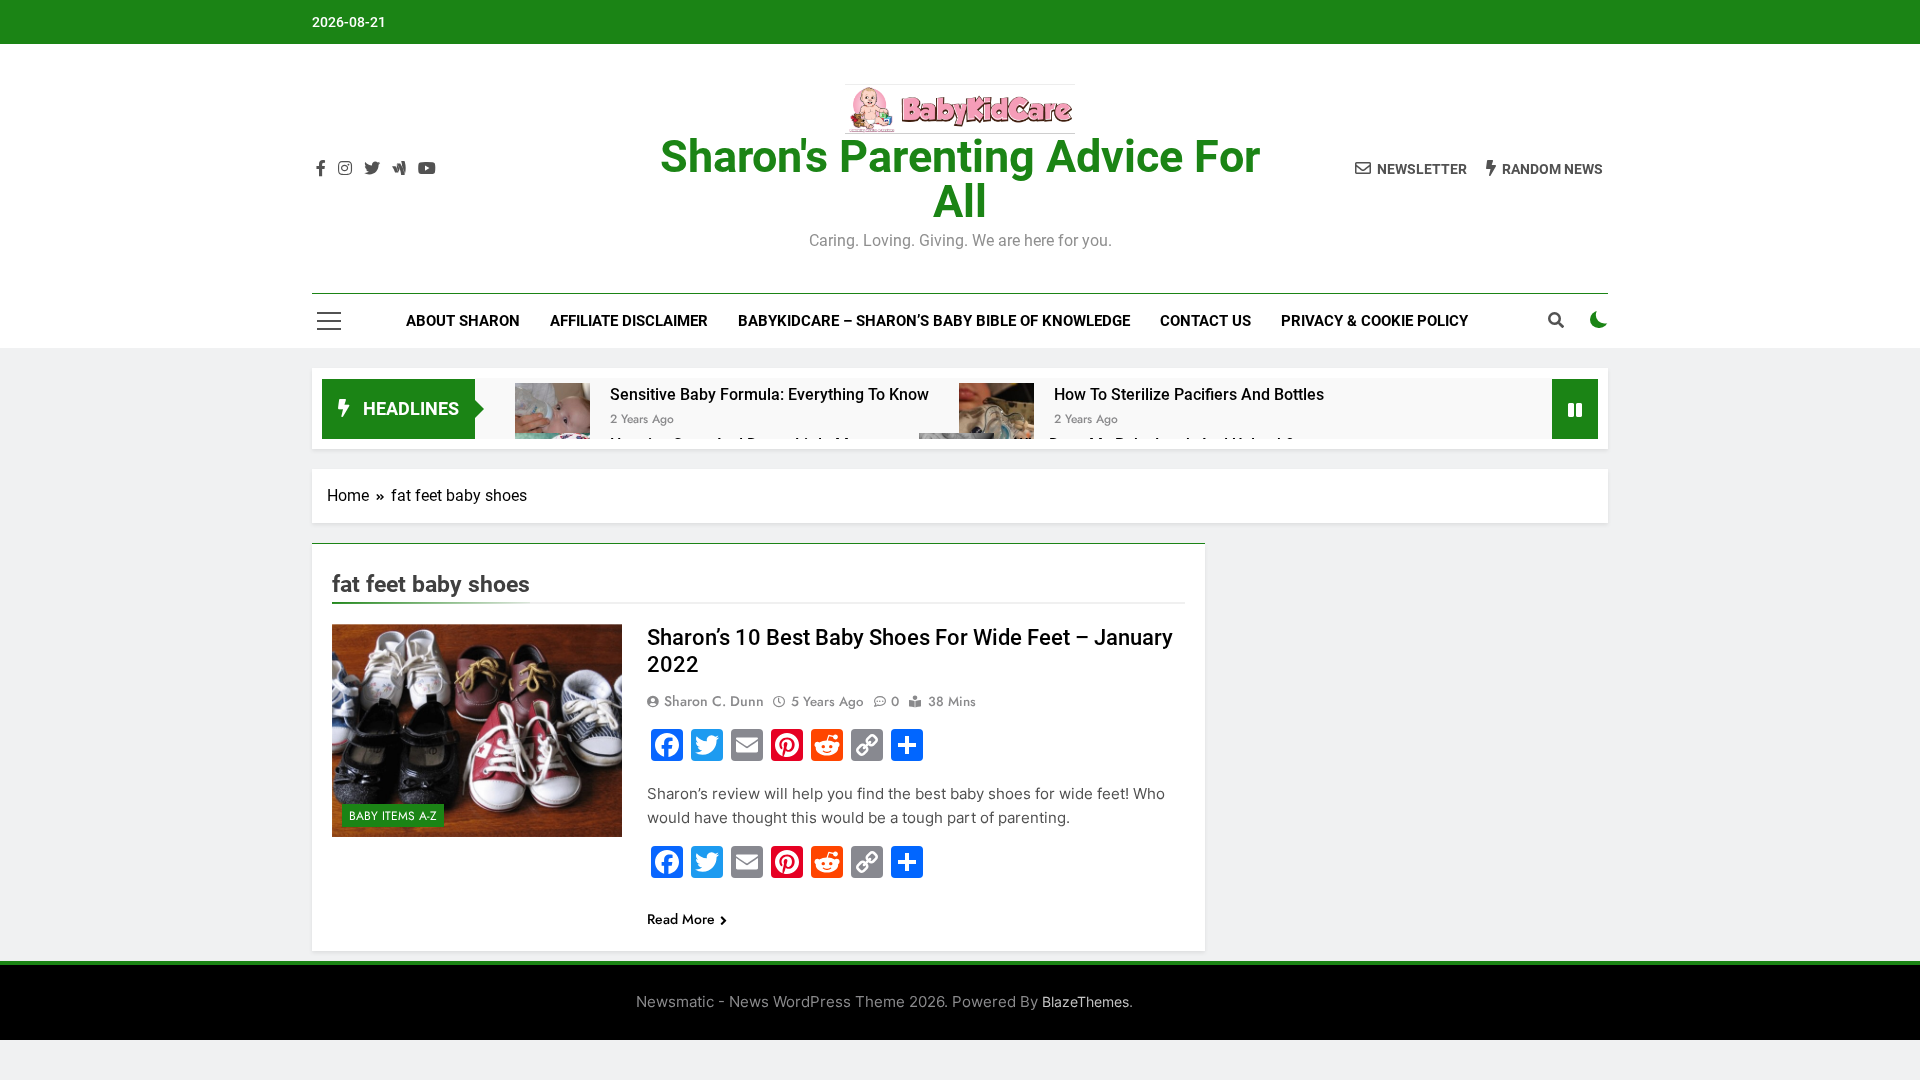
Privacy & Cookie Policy (1374, 321)
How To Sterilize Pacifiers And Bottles (1189, 394)
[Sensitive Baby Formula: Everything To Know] (552, 420)
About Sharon (463, 321)
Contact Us (1205, 321)
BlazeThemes (1085, 1001)
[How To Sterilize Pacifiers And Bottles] (996, 420)
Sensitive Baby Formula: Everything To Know (769, 394)
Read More (681, 919)
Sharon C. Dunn (714, 701)
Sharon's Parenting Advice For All (960, 179)
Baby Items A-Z (393, 816)
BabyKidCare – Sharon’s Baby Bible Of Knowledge (934, 321)
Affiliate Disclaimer (629, 321)
